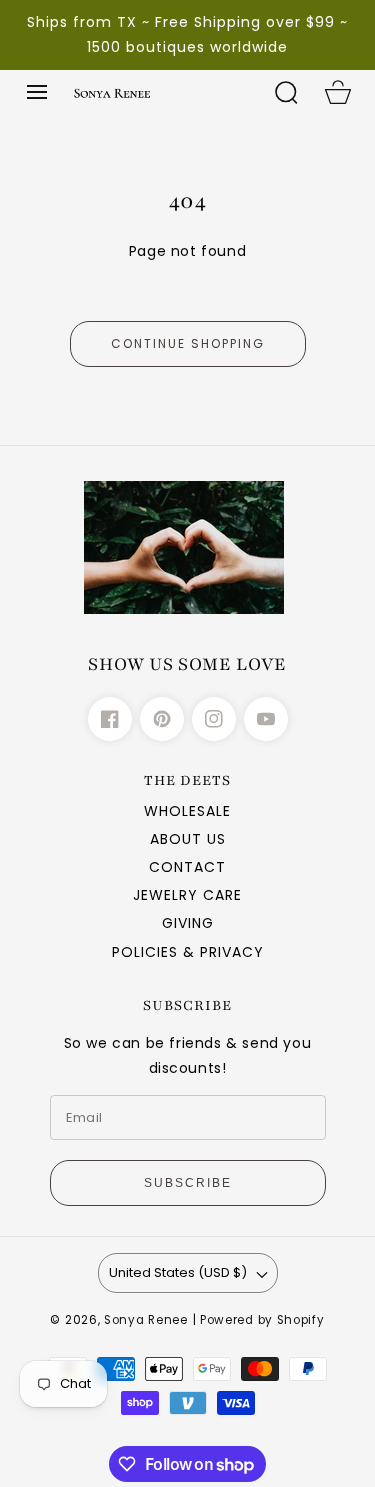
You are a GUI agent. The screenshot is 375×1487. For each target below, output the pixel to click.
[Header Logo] (161, 92)
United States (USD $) (178, 1272)
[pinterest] (162, 719)
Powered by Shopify (262, 1320)
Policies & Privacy (188, 952)
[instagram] (214, 719)
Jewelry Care (187, 895)
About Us (188, 839)
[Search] (286, 92)
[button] (37, 92)
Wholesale (187, 811)
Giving (188, 923)
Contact (187, 867)
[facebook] (110, 719)
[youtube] (266, 719)
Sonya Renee (146, 1320)
